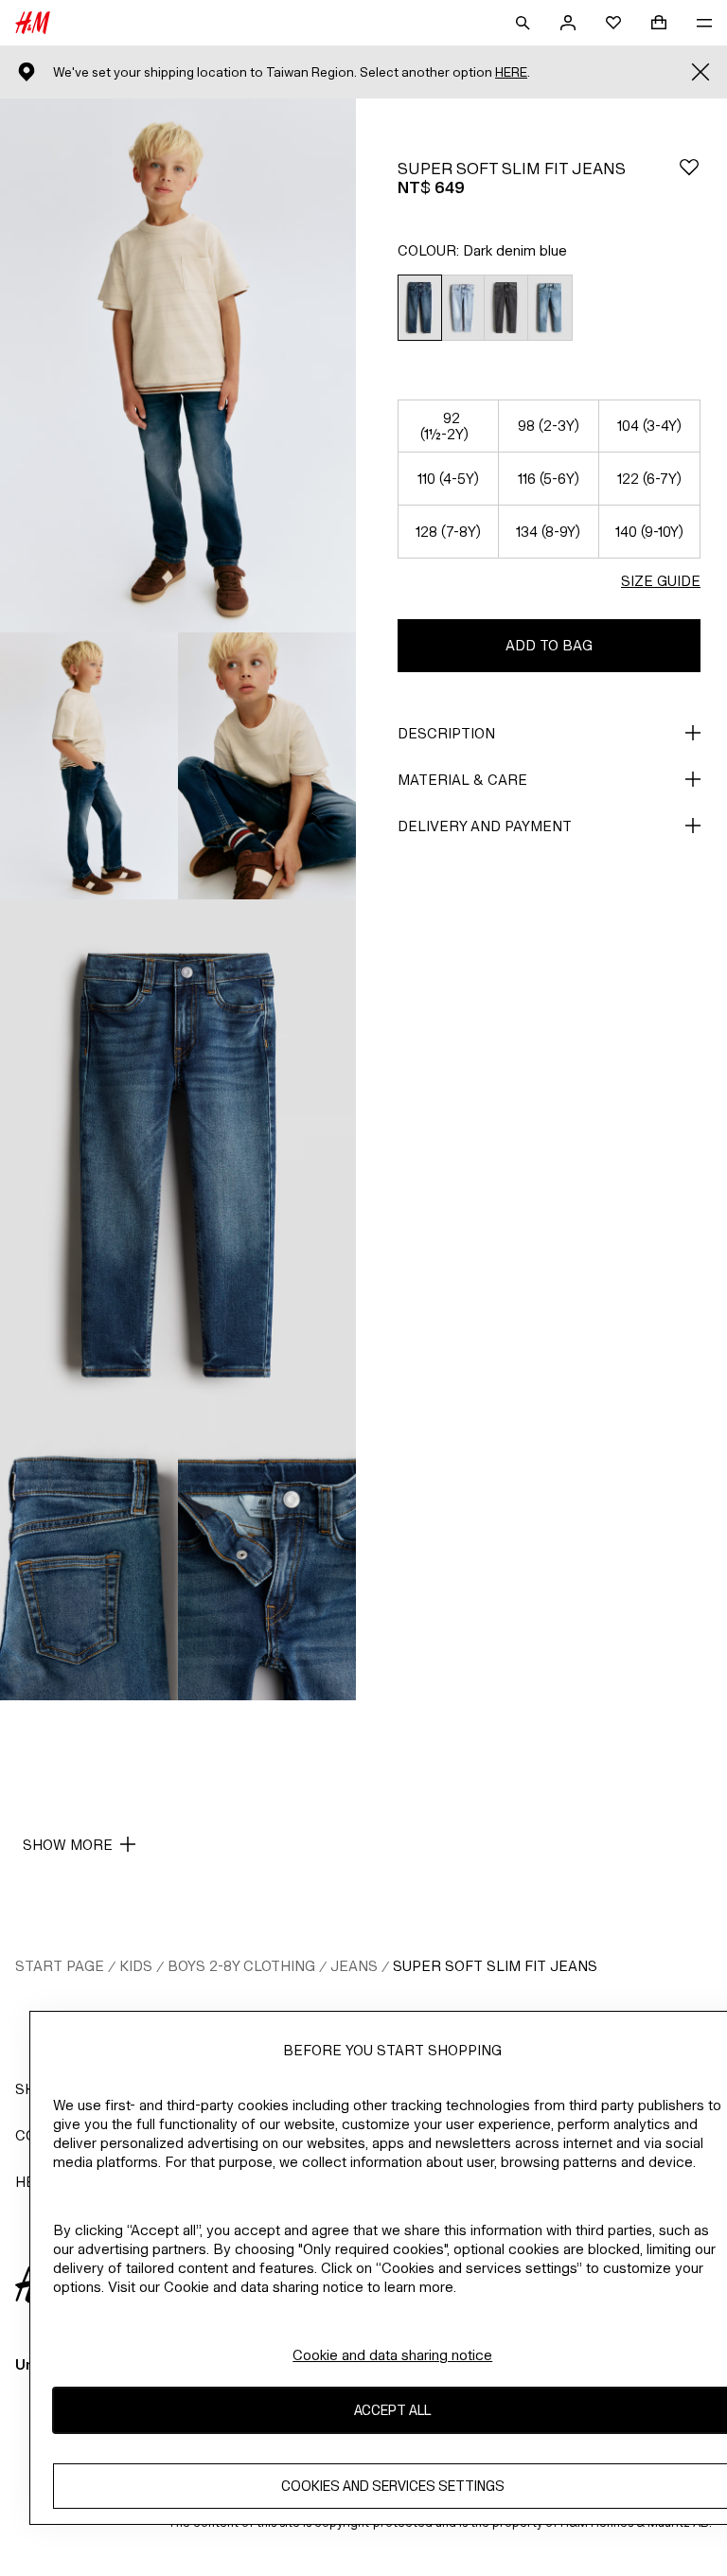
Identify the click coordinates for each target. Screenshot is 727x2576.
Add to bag (549, 645)
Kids (136, 1966)
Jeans (354, 1966)
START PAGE (60, 1966)
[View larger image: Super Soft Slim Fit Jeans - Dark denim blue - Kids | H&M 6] (267, 1567)
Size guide (661, 581)
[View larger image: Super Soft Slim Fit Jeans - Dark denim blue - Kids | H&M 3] (267, 766)
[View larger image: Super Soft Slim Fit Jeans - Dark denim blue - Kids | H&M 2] (89, 766)
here (511, 72)
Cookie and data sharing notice (392, 2355)
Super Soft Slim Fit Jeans (495, 1966)
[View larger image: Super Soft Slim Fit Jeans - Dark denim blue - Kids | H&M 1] (178, 365)
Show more (68, 1845)
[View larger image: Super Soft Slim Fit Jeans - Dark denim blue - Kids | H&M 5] (89, 1567)
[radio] (419, 308)
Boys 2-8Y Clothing (241, 1966)
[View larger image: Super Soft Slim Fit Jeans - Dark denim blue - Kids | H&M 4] (178, 1166)
